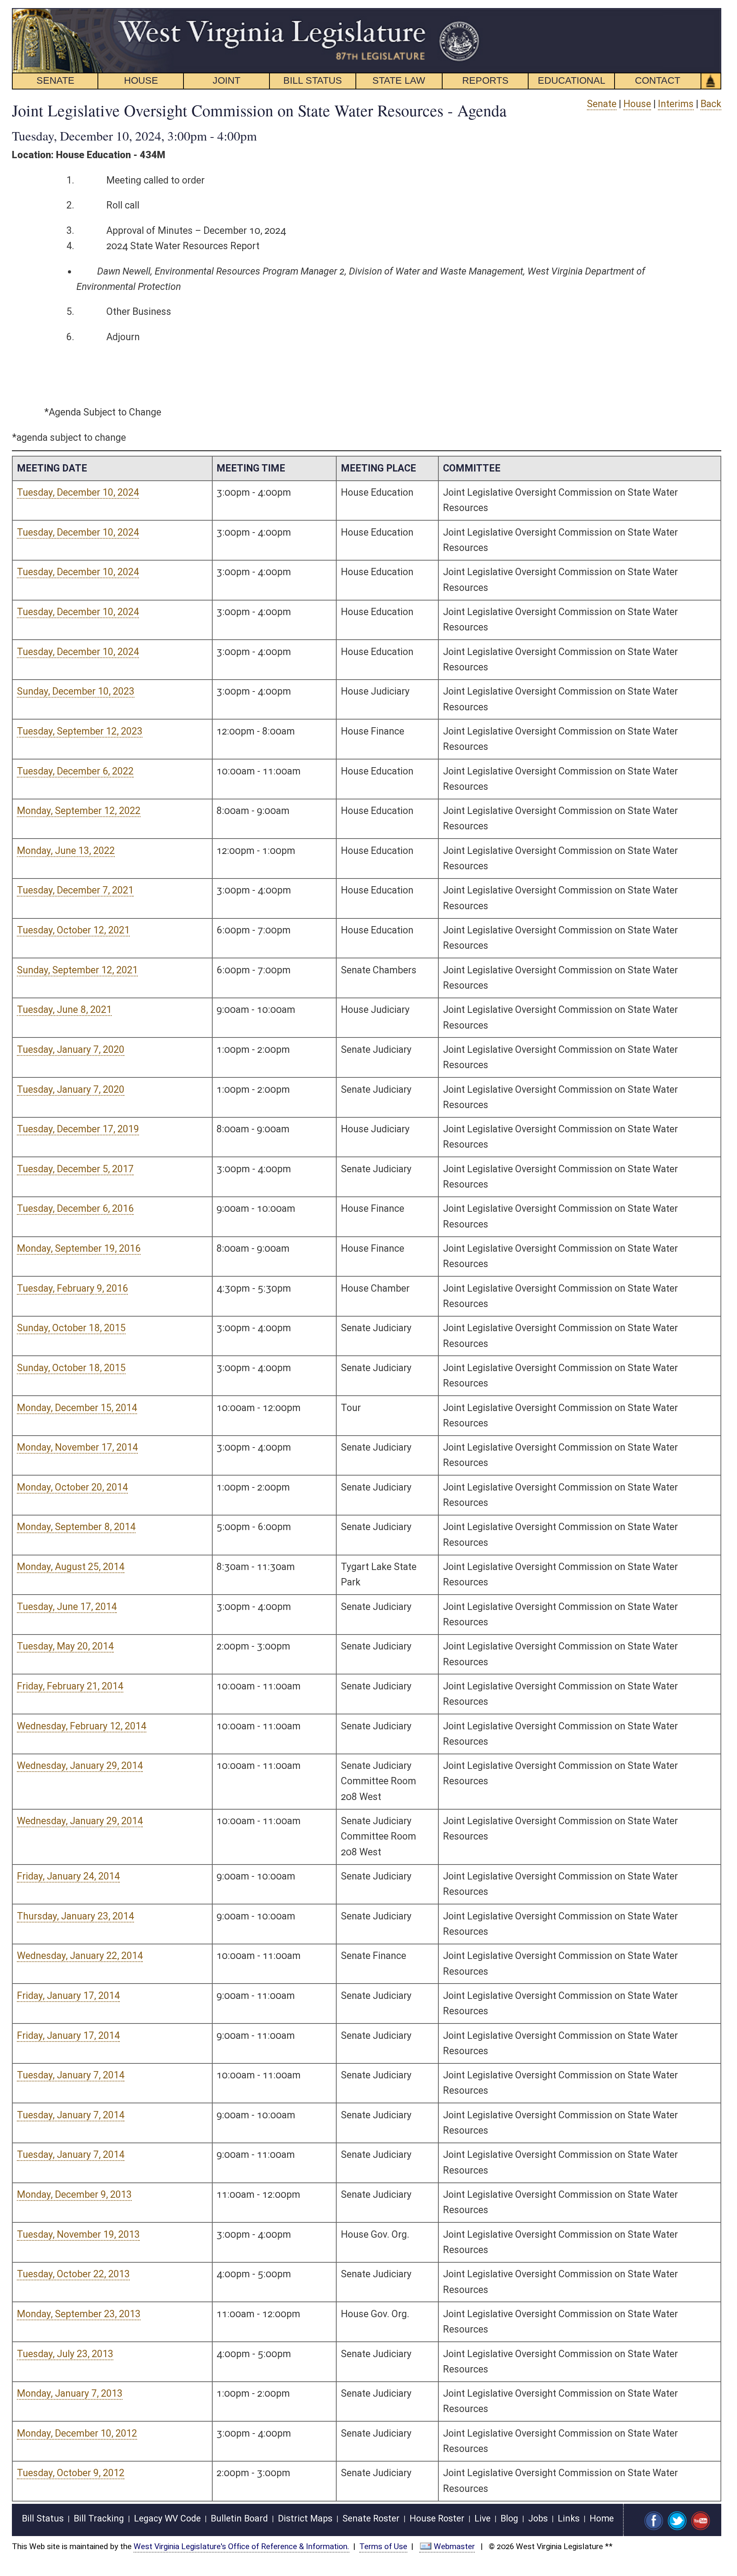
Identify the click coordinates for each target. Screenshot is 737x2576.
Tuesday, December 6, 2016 (75, 1209)
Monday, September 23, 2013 (79, 2314)
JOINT (226, 80)
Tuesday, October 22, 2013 (73, 2274)
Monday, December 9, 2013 (74, 2195)
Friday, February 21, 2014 (70, 1686)
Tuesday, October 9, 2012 (71, 2473)
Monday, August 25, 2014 (71, 1567)
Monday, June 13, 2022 (66, 851)
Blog (509, 2519)
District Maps (305, 2519)
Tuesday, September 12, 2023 (80, 731)
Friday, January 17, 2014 (68, 1996)
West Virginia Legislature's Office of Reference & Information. (241, 2546)
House (637, 104)
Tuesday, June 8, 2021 (64, 1010)
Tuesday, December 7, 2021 (75, 890)
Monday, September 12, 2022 (79, 811)
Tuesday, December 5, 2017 (75, 1169)
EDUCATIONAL (572, 80)
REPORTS (485, 80)
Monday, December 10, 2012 (77, 2433)
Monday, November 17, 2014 (77, 1447)
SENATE (55, 80)
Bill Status (43, 2519)
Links (569, 2519)
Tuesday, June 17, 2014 (67, 1607)
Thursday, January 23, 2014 (75, 1916)
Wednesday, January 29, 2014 (80, 1766)
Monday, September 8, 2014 (76, 1527)
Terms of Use (383, 2546)
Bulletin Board (239, 2519)
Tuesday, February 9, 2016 (72, 1288)
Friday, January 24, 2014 (68, 1876)
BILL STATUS (313, 80)
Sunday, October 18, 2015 (71, 1328)
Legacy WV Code (167, 2519)
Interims (676, 104)
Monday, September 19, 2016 (79, 1248)
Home (602, 2519)
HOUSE (141, 80)
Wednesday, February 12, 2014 (82, 1726)
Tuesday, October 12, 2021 (73, 930)
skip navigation (467, 12)
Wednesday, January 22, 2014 (80, 1956)
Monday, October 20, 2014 (72, 1487)
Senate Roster (371, 2519)
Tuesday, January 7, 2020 (71, 1050)
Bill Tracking (99, 2519)
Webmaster (454, 2546)
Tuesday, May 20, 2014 (65, 1646)
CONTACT (658, 80)
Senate (602, 104)
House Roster (437, 2519)
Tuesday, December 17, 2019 (78, 1129)
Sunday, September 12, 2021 (77, 970)
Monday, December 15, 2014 (77, 1408)
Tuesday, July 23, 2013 (65, 2354)
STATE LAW (399, 80)
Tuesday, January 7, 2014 (71, 2075)
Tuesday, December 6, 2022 (75, 771)
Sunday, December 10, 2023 (76, 691)
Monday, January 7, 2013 (70, 2393)
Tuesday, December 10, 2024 (78, 492)
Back (711, 104)
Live (483, 2519)
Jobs (538, 2519)
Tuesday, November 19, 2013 (78, 2234)
